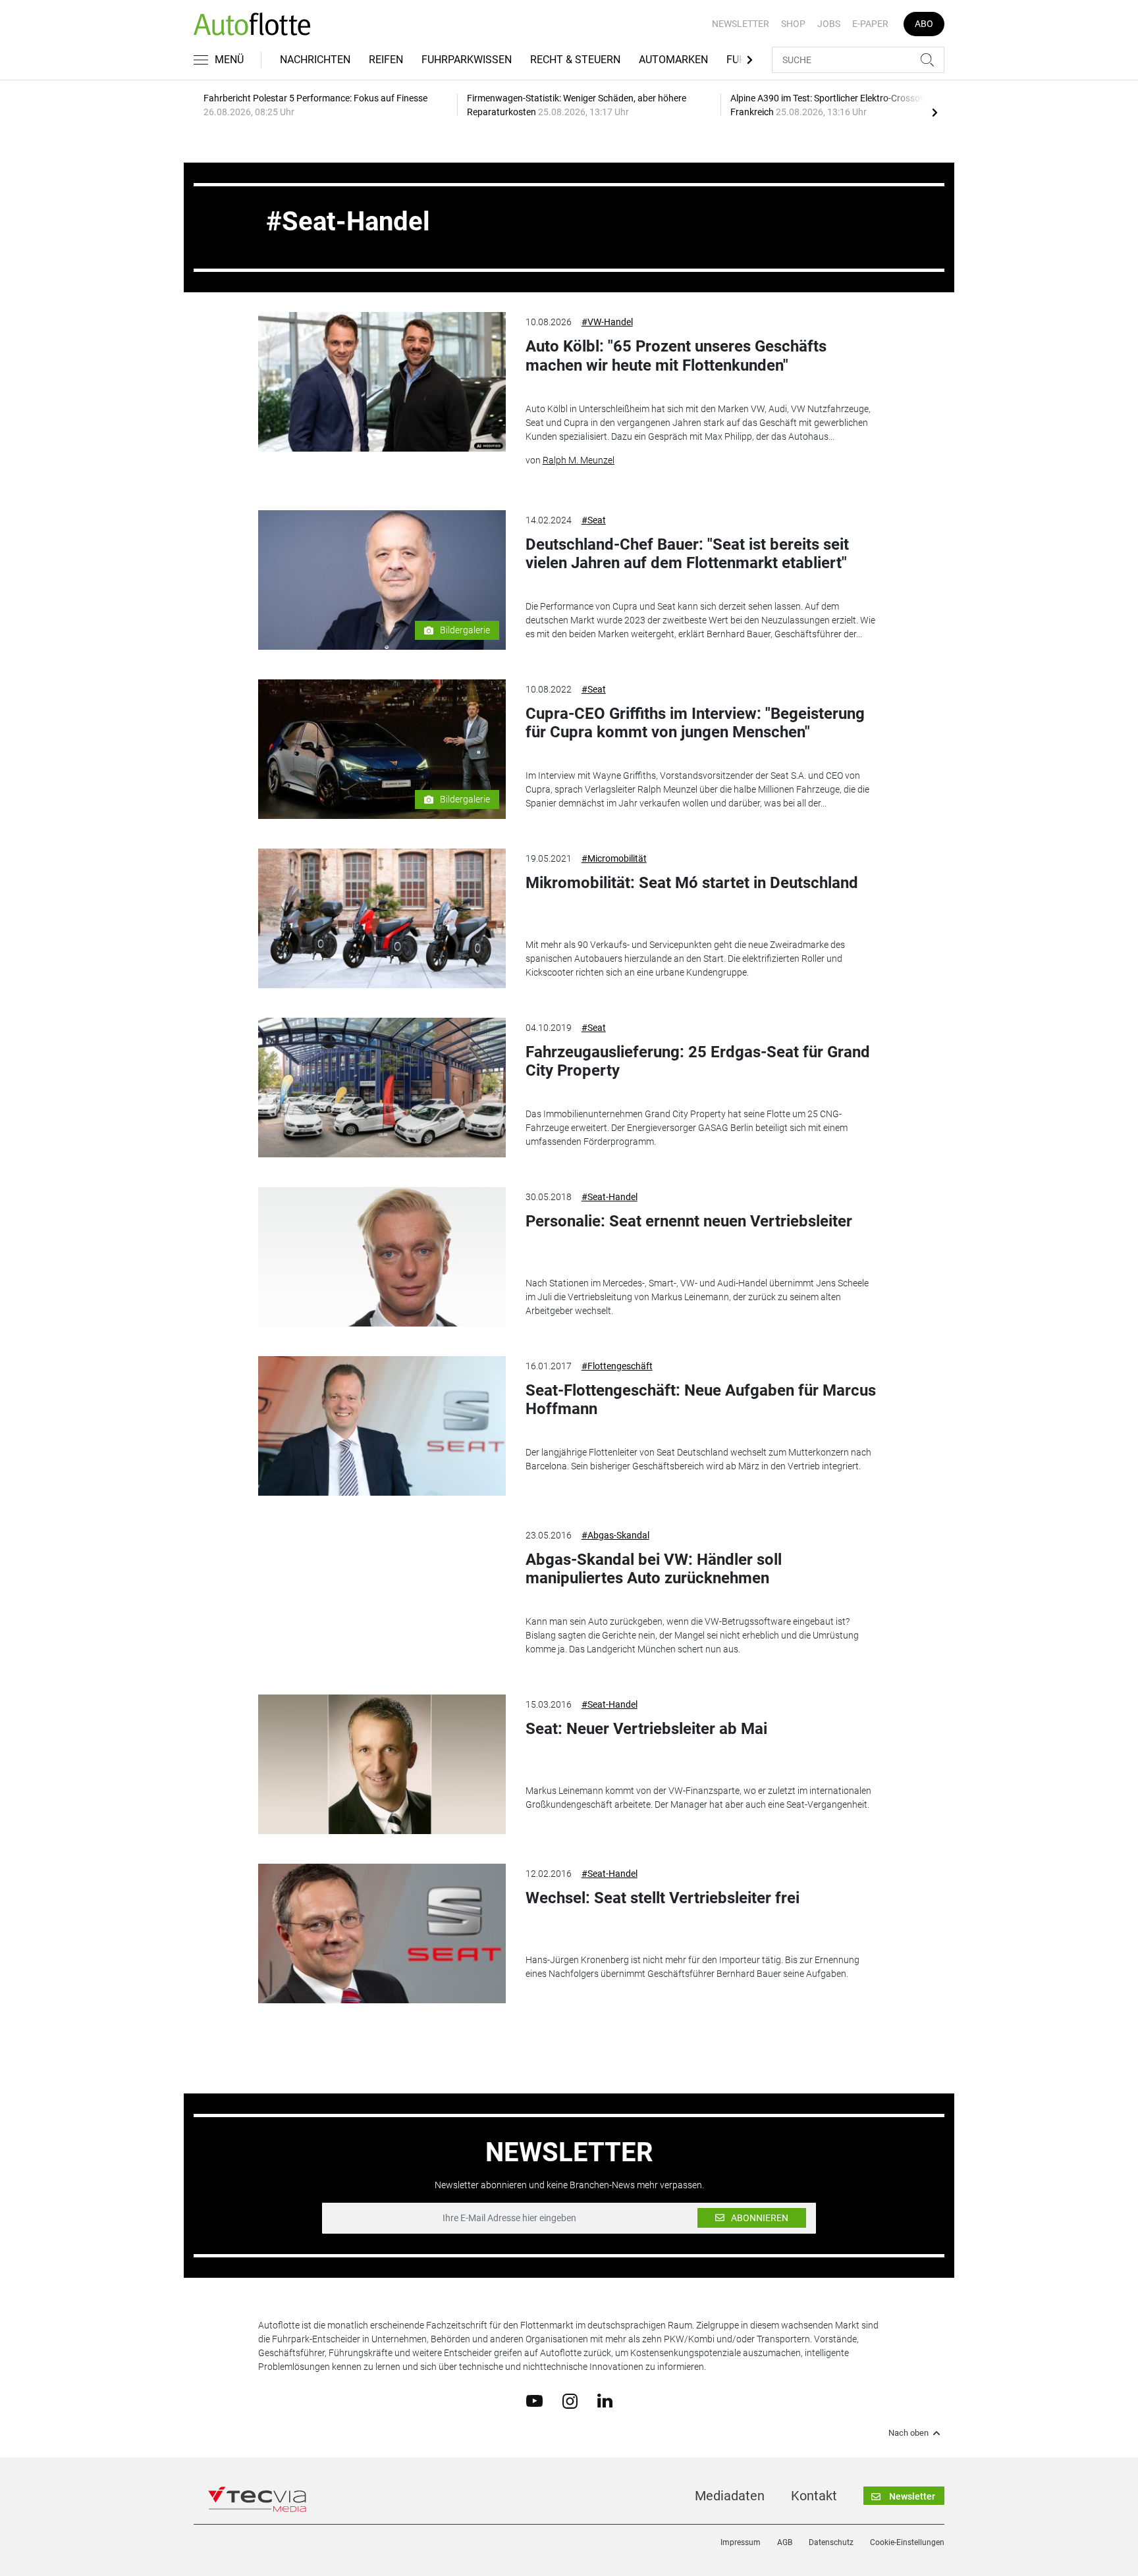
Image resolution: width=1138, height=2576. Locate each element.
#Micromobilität (614, 858)
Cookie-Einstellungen (907, 2542)
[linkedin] (605, 2400)
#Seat (594, 520)
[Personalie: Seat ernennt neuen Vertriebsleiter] (382, 1257)
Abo (924, 24)
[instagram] (570, 2400)
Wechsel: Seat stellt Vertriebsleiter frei (663, 1898)
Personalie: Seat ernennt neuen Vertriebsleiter (689, 1221)
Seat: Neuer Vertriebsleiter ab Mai (646, 1729)
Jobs (829, 24)
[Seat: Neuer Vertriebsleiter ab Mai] (382, 1764)
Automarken (673, 60)
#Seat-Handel (610, 1197)
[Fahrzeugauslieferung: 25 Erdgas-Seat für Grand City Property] (382, 1088)
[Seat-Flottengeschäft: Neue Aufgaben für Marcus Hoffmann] (382, 1426)
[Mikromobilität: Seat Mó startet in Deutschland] (382, 918)
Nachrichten (315, 60)
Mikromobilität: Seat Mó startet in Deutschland (692, 883)
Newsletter (741, 24)
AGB (785, 2542)
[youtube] (534, 2400)
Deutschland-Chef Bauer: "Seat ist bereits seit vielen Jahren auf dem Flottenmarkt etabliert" (687, 554)
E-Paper (870, 24)
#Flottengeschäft (617, 1366)
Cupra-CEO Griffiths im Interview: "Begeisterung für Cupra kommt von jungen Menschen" (695, 723)
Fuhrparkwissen (467, 60)
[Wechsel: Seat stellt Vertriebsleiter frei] (382, 1933)
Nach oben (908, 2433)
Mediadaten (730, 2496)
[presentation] (935, 112)
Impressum (741, 2542)
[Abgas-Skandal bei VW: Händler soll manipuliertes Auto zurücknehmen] (382, 1595)
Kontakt (814, 2496)
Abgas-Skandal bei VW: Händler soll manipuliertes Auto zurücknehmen (654, 1569)
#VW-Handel (607, 322)
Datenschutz (831, 2542)
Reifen (386, 60)
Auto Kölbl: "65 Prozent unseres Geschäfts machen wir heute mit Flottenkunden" (676, 356)
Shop (793, 24)
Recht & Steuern (575, 60)
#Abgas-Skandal (615, 1535)
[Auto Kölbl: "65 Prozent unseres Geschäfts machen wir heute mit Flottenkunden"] (382, 382)
